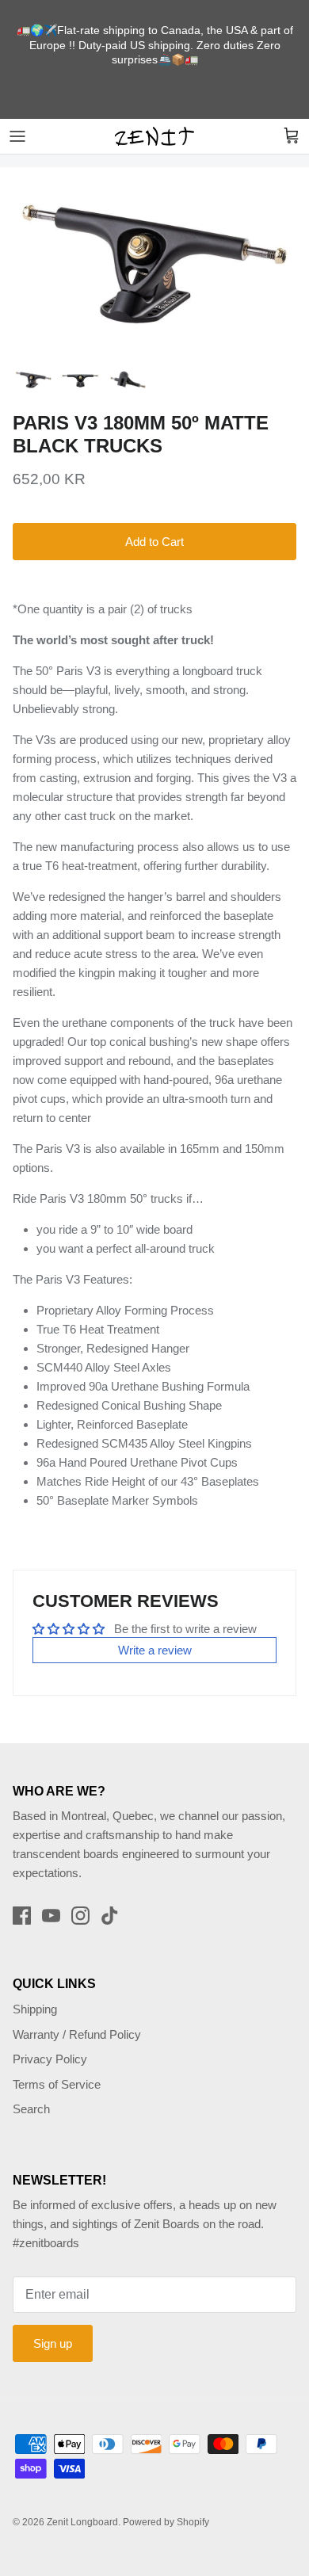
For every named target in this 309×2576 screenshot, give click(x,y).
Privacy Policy (50, 2059)
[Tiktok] (110, 1916)
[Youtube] (51, 1916)
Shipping (35, 2009)
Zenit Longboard (82, 2522)
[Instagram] (80, 1916)
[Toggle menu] (17, 136)
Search (31, 2109)
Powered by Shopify (166, 2522)
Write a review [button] (155, 1650)
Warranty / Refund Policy (77, 2034)
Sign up (53, 2343)
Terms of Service (57, 2084)
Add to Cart (154, 542)
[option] (154, 262)
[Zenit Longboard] (154, 136)
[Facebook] (22, 1916)
